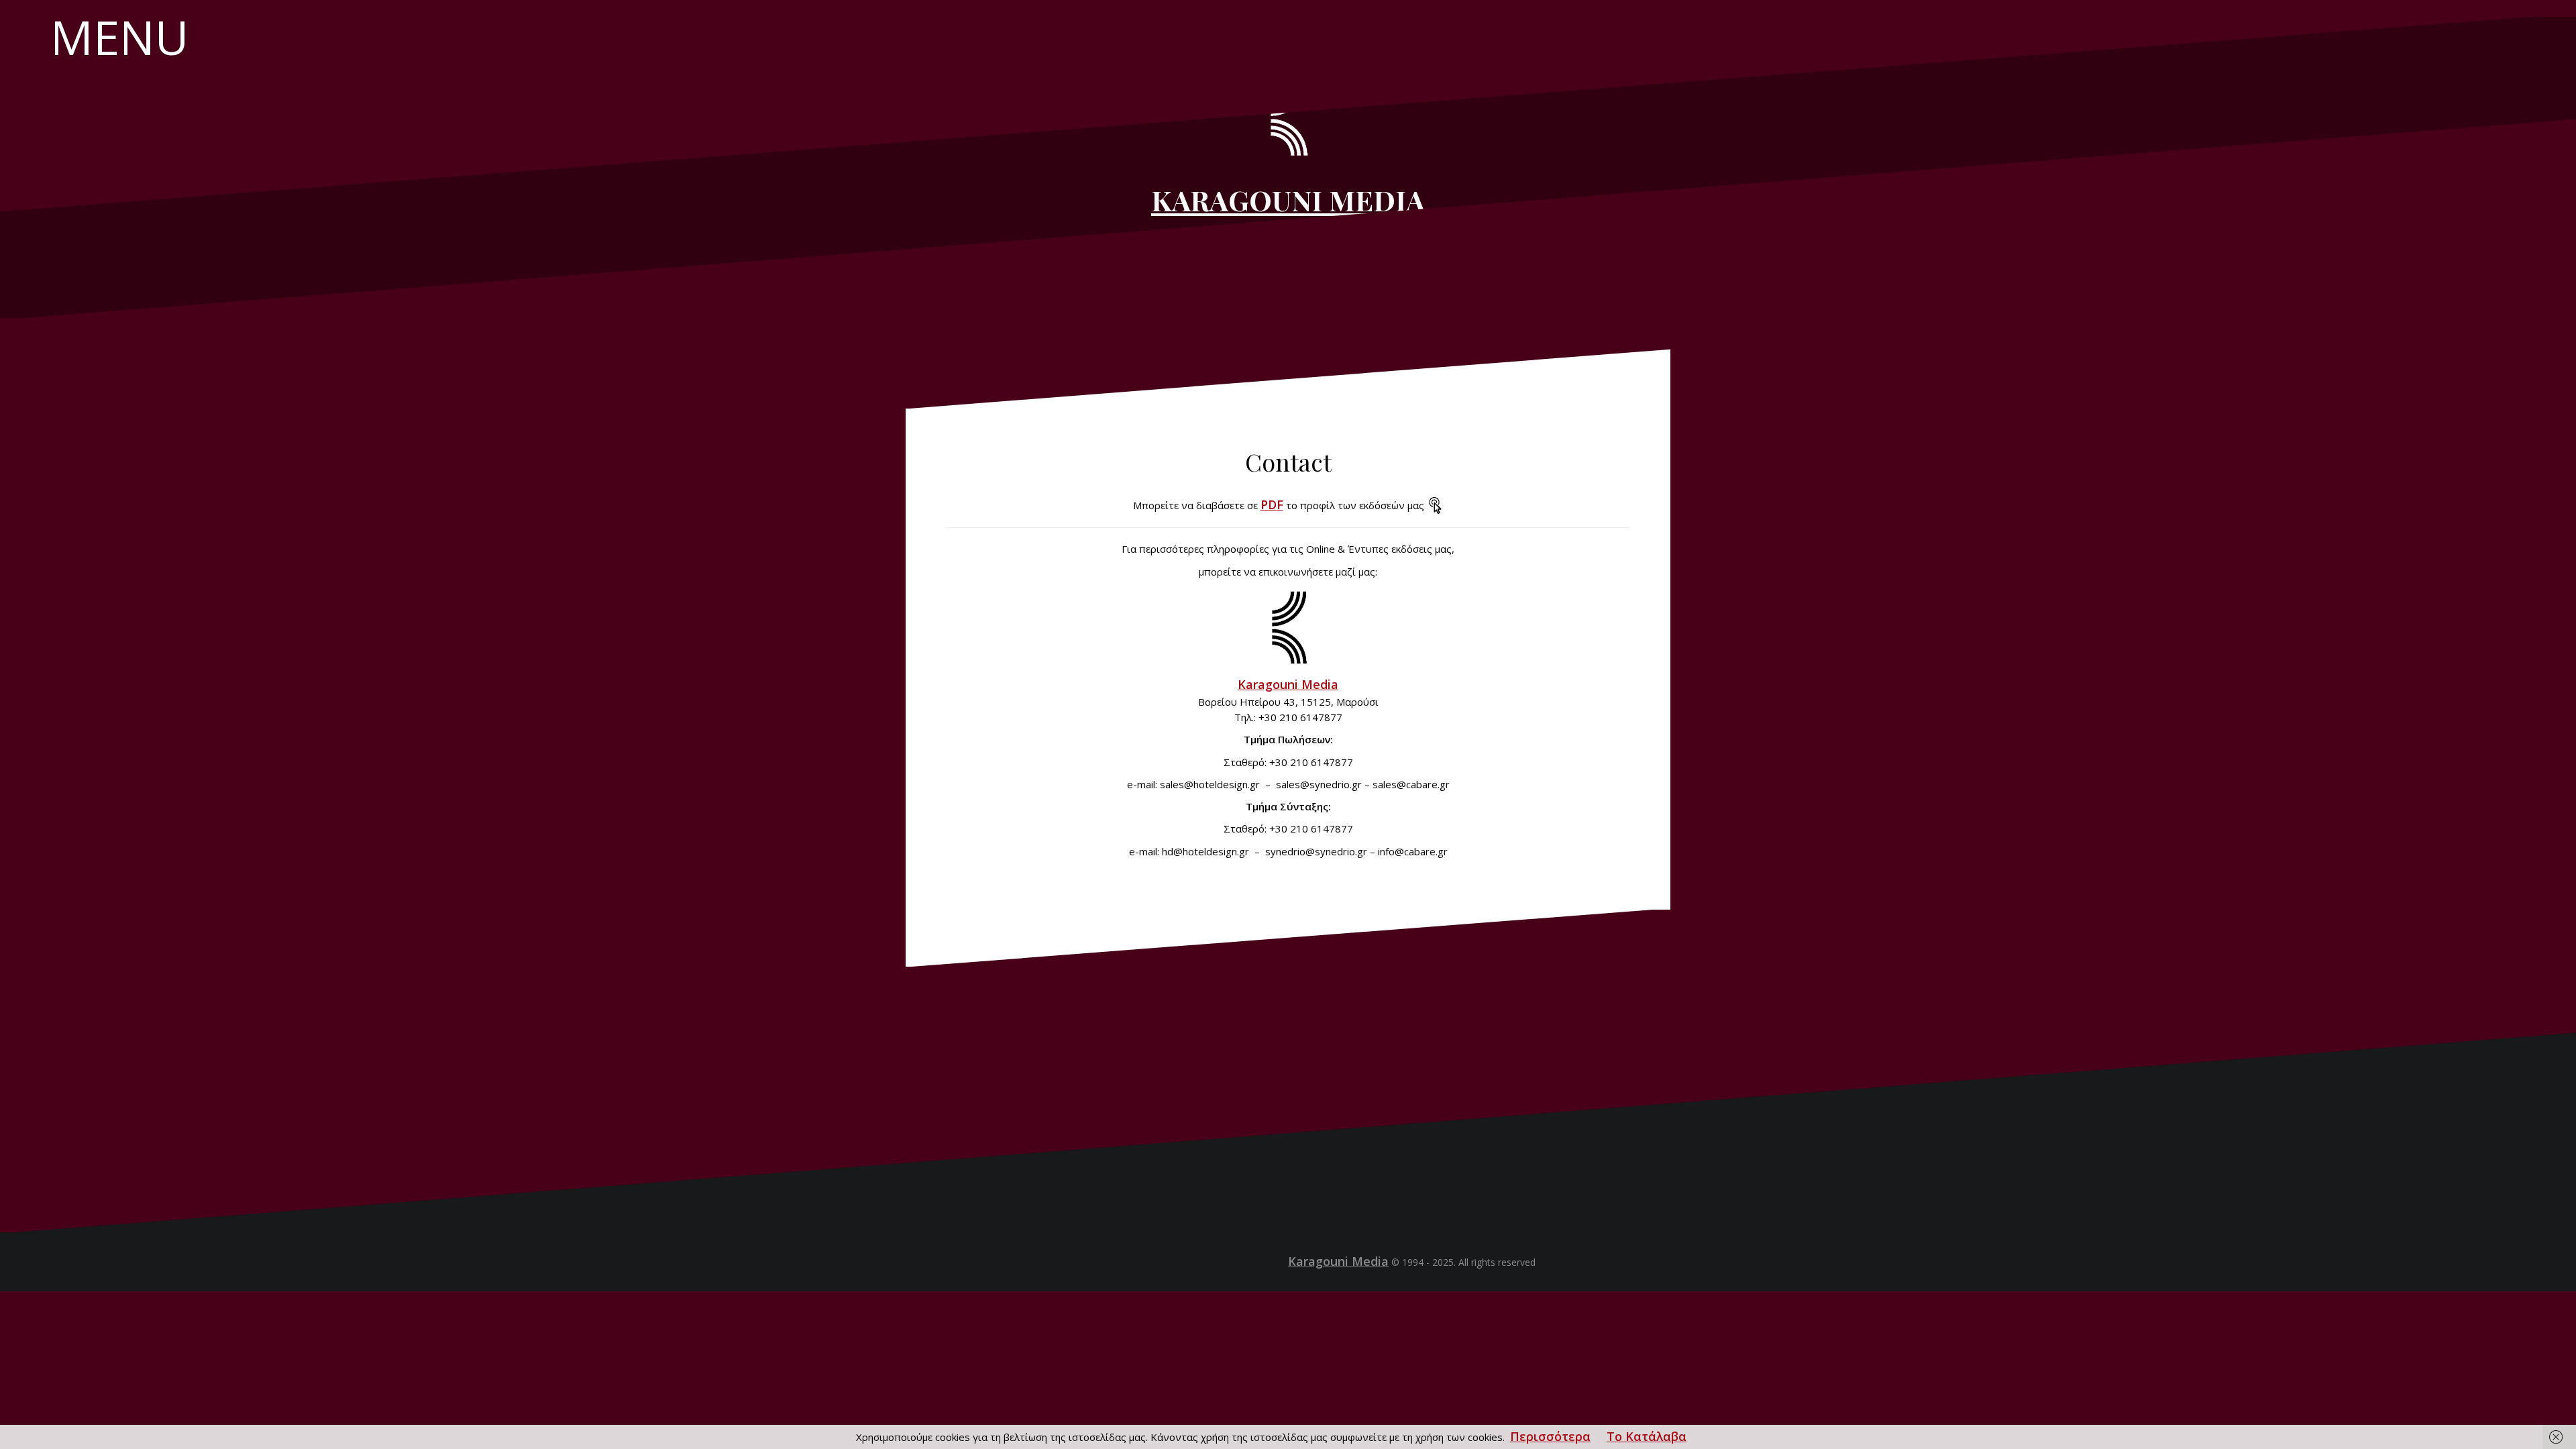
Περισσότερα (1550, 1436)
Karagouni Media (1288, 684)
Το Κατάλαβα (1647, 1436)
